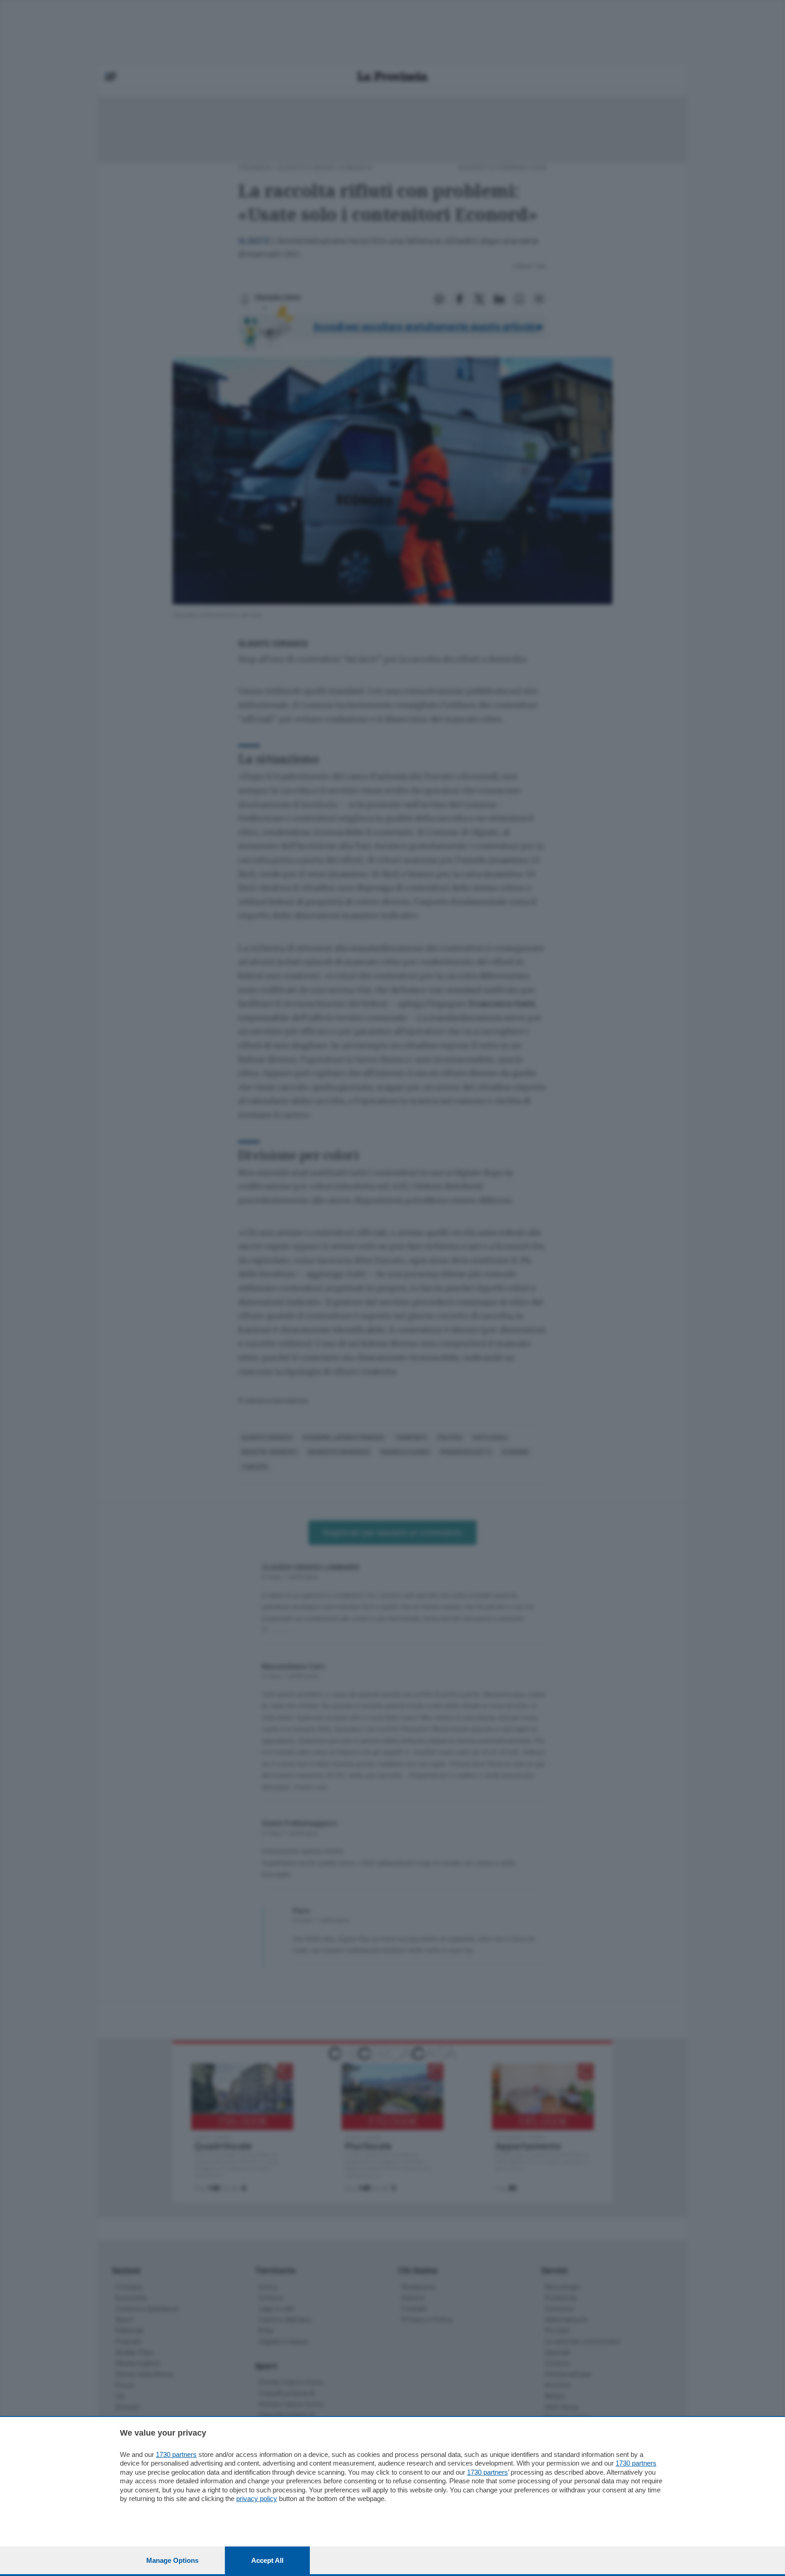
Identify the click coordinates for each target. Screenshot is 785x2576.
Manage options (172, 2560)
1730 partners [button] (176, 2454)
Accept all (267, 2560)
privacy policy (257, 2499)
